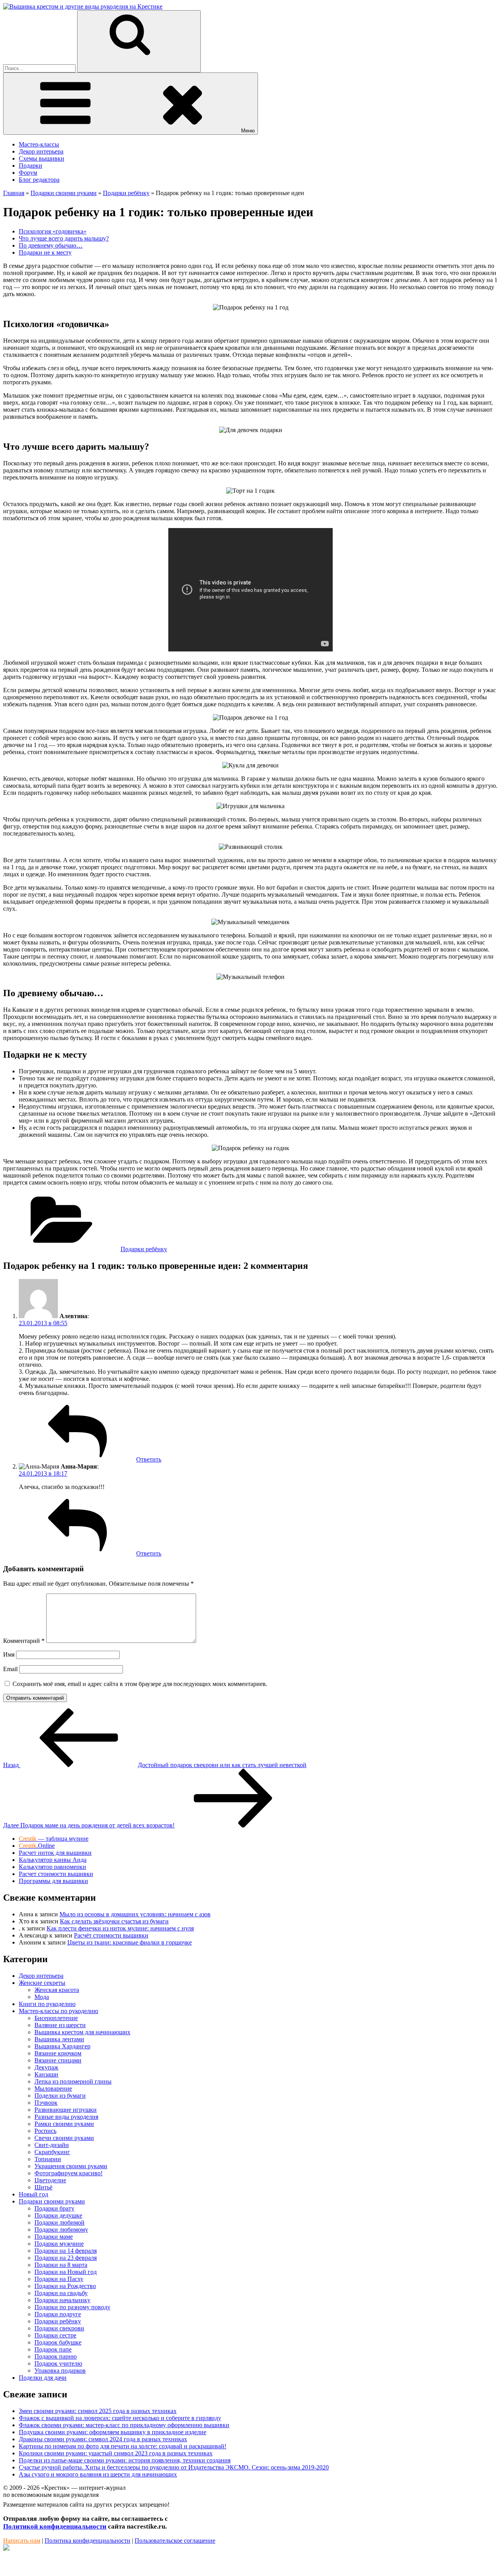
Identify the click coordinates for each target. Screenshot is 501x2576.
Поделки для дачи (43, 2378)
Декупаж (46, 2067)
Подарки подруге (58, 2314)
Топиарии (48, 2159)
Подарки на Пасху (59, 2279)
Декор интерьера (41, 151)
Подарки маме (54, 2237)
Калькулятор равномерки (52, 1867)
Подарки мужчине (59, 2244)
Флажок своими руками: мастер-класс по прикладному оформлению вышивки (124, 2425)
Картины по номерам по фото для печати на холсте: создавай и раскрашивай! (123, 2446)
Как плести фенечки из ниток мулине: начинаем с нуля (120, 1928)
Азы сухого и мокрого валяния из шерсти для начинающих (98, 2474)
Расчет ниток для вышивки (55, 1853)
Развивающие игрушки (66, 2110)
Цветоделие (50, 2180)
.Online (37, 1846)
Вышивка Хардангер (62, 2046)
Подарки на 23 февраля (66, 2258)
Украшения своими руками (71, 2166)
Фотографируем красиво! (68, 2173)
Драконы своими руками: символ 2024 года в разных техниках (103, 2439)
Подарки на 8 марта (61, 2265)
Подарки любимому (61, 2230)
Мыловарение (53, 2088)
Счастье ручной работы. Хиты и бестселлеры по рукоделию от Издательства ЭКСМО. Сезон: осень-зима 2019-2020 (174, 2467)
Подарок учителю (58, 2363)
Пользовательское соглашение (175, 2541)
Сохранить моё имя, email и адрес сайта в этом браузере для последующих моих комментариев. (140, 1684)
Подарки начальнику (62, 2300)
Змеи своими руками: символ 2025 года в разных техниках (98, 2411)
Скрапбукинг (52, 2152)
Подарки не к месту (45, 252)
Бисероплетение (56, 2018)
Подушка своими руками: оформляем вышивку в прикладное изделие (113, 2432)
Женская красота (57, 1990)
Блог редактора (39, 180)
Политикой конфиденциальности (55, 2526)
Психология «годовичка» (53, 231)
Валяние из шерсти (60, 2025)
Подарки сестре (55, 2335)
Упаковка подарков (60, 2371)
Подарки (31, 166)
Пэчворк (46, 2103)
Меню (248, 131)
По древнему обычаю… (51, 245)
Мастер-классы (39, 144)
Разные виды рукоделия (66, 2117)
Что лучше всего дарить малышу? (64, 238)
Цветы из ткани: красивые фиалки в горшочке (130, 1942)
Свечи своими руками (64, 2138)
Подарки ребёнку (144, 1249)
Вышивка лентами (59, 2039)
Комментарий (24, 1641)
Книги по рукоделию (47, 2004)
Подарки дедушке (58, 2215)
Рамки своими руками (64, 2124)
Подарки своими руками (52, 2201)
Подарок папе (53, 2349)
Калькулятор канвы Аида (53, 1860)
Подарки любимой (59, 2222)
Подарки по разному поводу (72, 2307)
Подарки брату (54, 2208)
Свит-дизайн (52, 2145)
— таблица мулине (54, 1839)
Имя (9, 1654)
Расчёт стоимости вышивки (111, 1935)
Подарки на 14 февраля (66, 2251)
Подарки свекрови (59, 2328)
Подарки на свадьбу (61, 2293)
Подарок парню (56, 2356)
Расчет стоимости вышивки (56, 1874)
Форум (28, 173)
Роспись (45, 2131)
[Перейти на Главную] (83, 6)
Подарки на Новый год (66, 2272)
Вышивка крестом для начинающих (82, 2032)
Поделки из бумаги (60, 2096)
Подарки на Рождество (65, 2286)
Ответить (149, 1459)
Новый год (33, 2194)
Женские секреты (42, 1983)
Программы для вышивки (53, 1881)
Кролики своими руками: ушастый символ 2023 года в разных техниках (116, 2453)
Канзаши (46, 2074)
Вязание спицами (58, 2060)
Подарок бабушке (58, 2342)
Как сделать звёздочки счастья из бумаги (114, 1921)
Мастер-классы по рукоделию (59, 2011)
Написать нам (22, 2541)
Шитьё (43, 2187)
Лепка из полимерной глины (73, 2081)
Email (10, 1669)
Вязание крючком (58, 2053)
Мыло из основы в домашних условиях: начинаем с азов (135, 1914)
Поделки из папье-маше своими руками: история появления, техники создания (125, 2460)
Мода (42, 1997)
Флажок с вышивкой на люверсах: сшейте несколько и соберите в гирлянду (120, 2418)
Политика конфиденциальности (87, 2541)
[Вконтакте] (6, 2548)
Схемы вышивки (41, 158)
